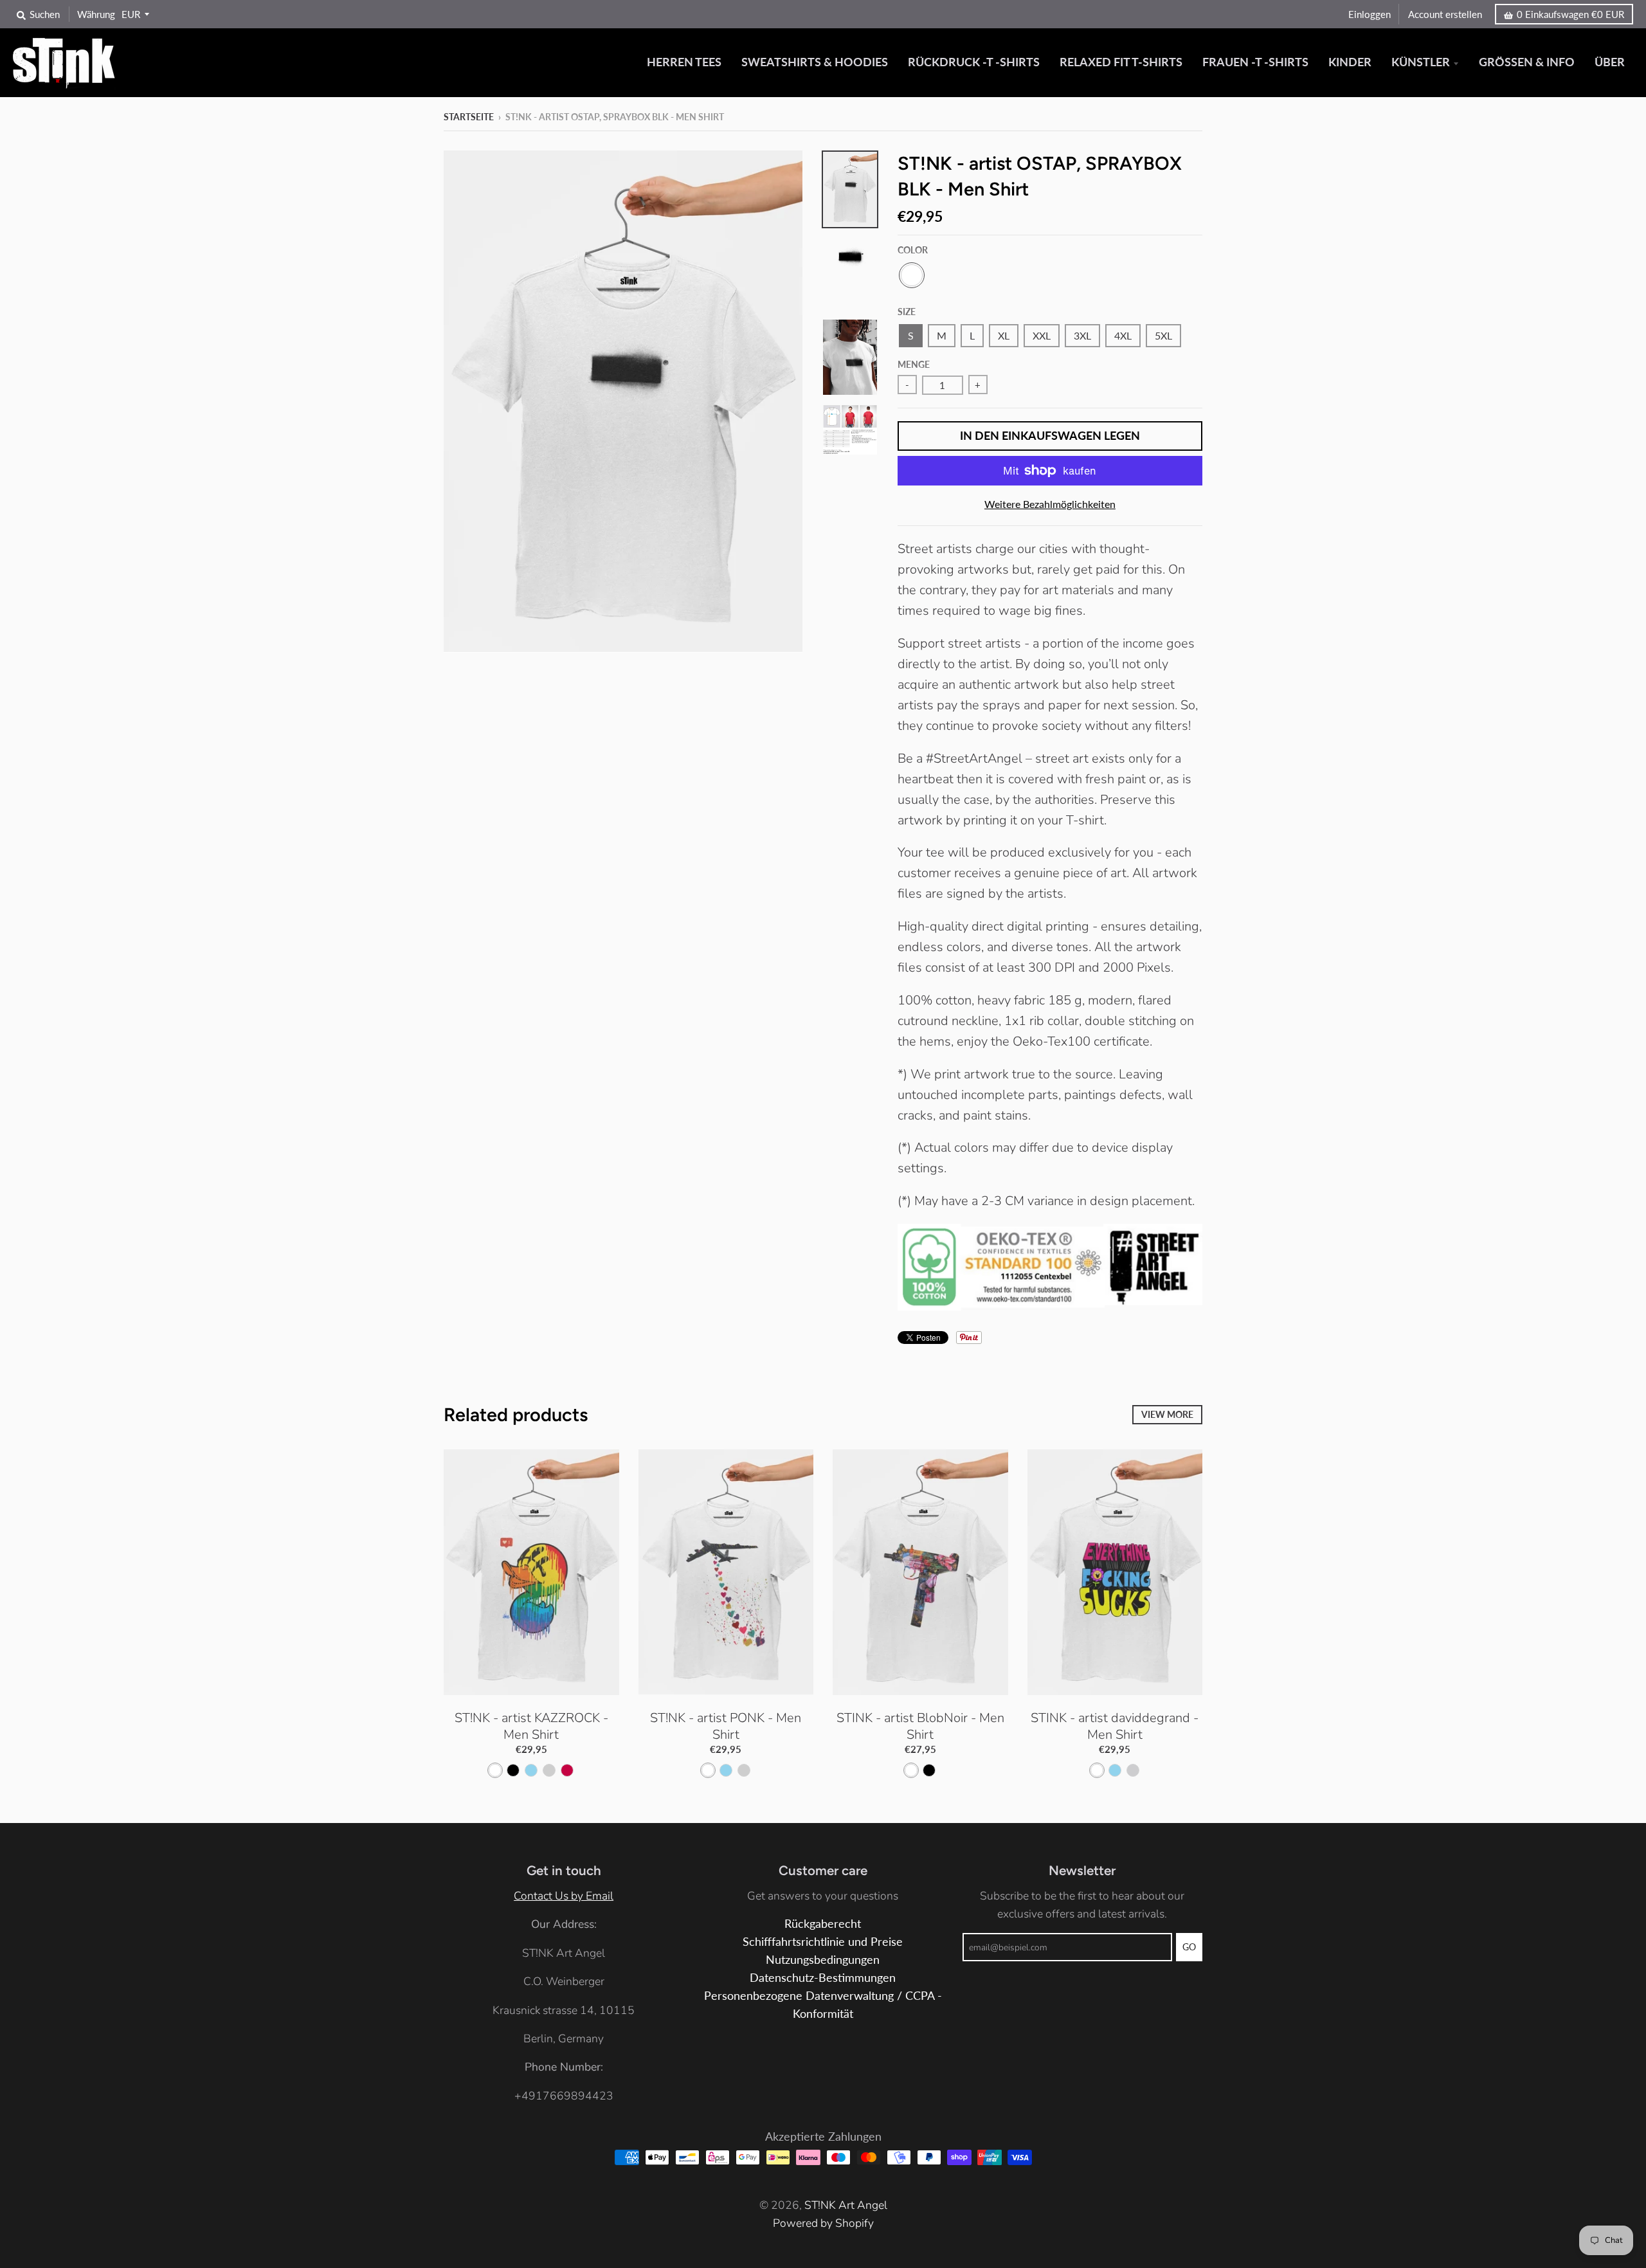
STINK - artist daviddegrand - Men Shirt (1115, 1726)
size (907, 312)
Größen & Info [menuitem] (1527, 62)
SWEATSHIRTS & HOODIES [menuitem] (815, 62)
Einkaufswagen (1570, 14)
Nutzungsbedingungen (823, 1960)
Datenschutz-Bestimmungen (823, 1978)
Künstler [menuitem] (1421, 62)
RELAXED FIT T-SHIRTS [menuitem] (1121, 62)
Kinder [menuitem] (1350, 62)
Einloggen (1370, 14)
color (913, 250)
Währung (96, 14)
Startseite (469, 117)
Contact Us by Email (564, 1896)
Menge (914, 364)
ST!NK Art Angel (846, 2205)
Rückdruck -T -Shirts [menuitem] (974, 62)
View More (1167, 1414)
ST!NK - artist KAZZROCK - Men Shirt (531, 1726)
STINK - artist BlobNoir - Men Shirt (920, 1726)
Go (1189, 1947)
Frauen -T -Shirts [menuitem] (1255, 62)
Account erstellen (1445, 14)
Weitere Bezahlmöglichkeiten (1050, 504)
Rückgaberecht (823, 1924)
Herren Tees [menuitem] (684, 62)
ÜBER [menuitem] (1610, 62)
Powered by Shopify (823, 2223)
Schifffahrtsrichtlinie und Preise (823, 1942)
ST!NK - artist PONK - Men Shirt (726, 1726)
